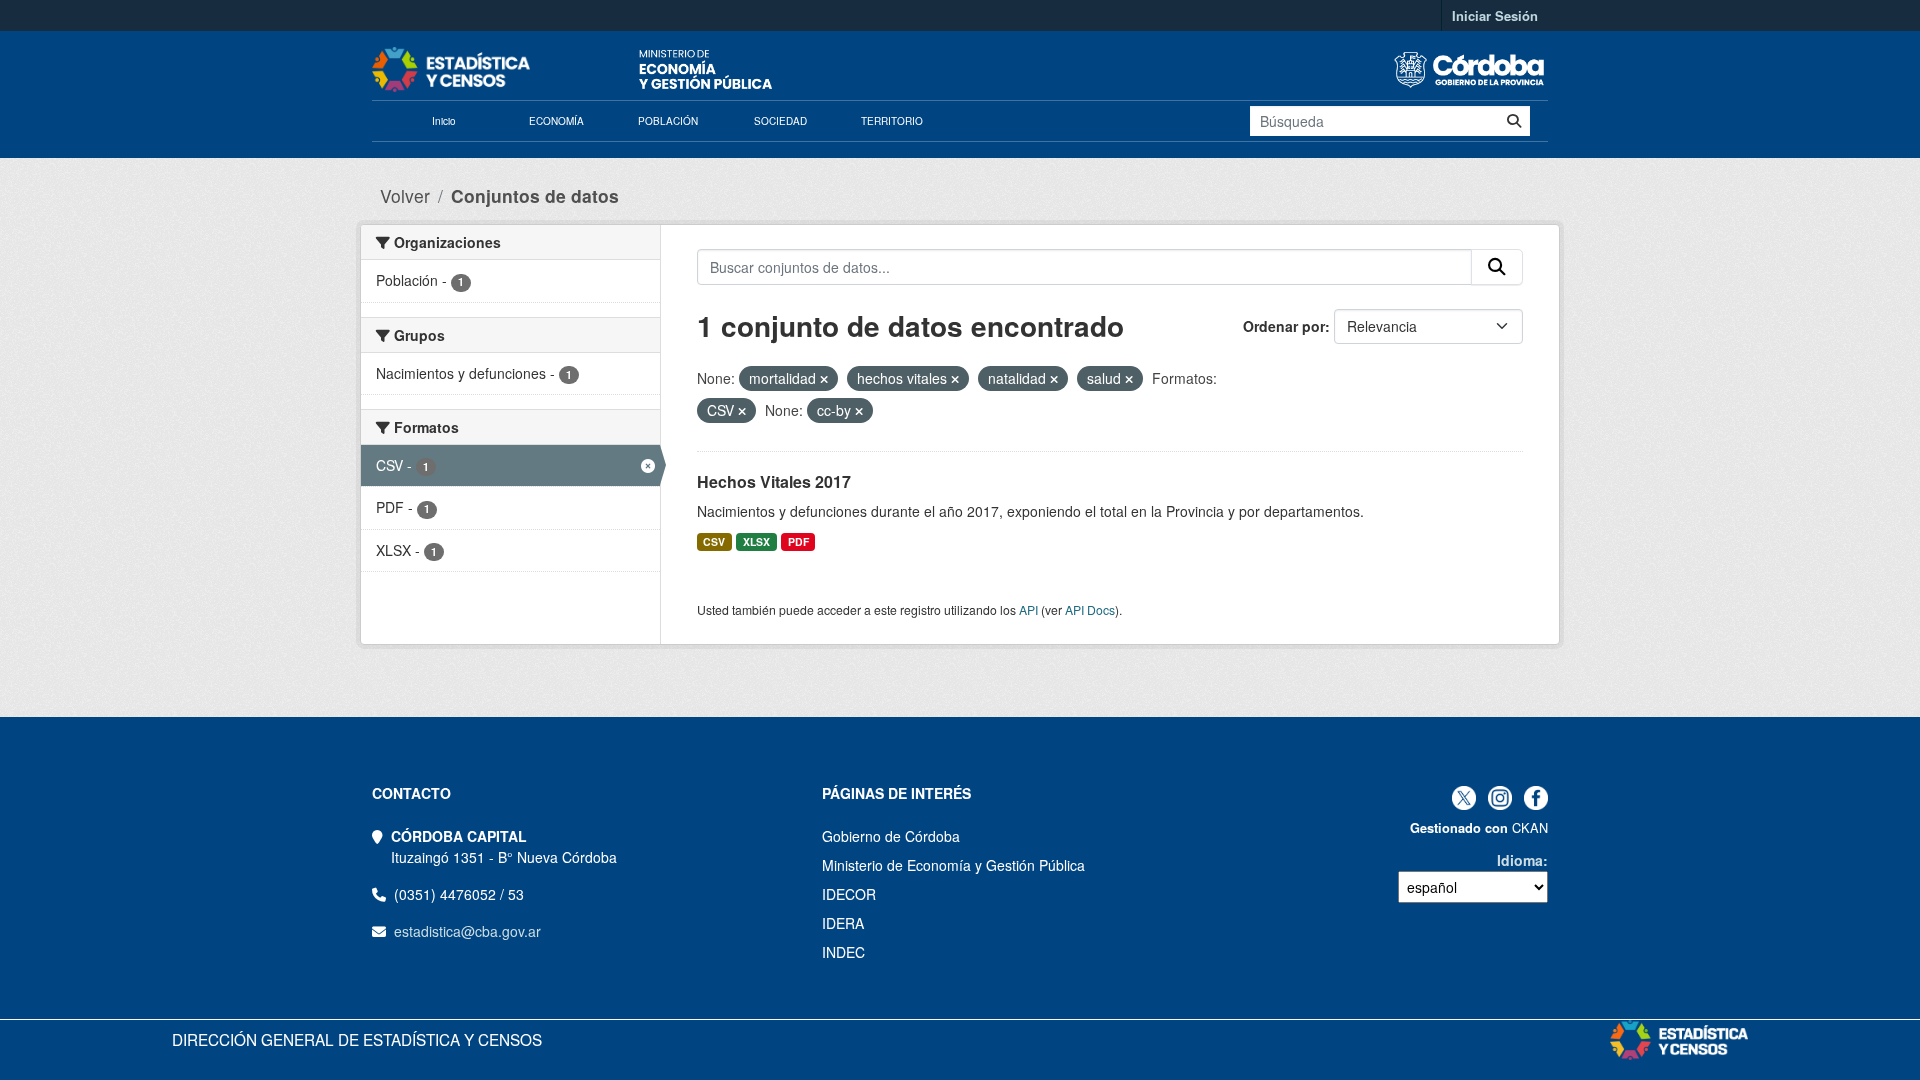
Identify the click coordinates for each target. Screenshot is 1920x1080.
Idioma (1520, 860)
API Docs (1090, 609)
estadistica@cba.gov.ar (467, 931)
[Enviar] (1514, 121)
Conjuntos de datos (535, 195)
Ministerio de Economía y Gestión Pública (953, 865)
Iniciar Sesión (1495, 15)
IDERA (843, 923)
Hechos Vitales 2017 (774, 481)
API (1028, 609)
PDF (798, 541)
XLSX (756, 541)
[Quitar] (824, 379)
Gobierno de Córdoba (891, 836)
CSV (714, 541)
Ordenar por (1284, 326)
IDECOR (849, 894)
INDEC (843, 952)
